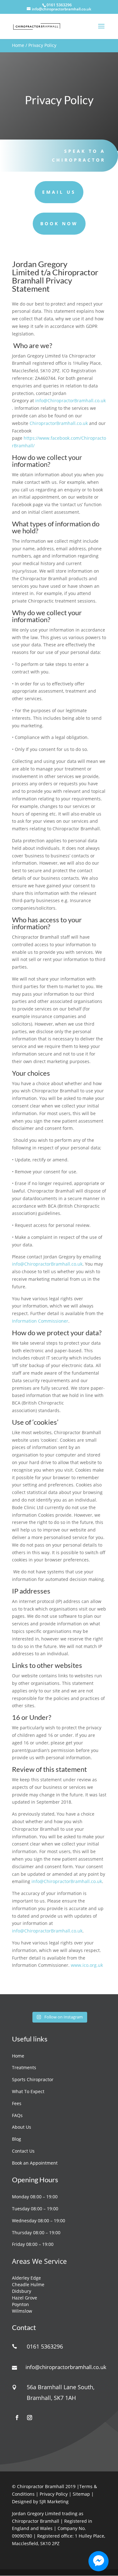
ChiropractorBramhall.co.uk (59, 423)
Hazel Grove (25, 2298)
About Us (22, 2127)
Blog (17, 2139)
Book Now (59, 223)
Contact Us (23, 2151)
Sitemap (82, 2494)
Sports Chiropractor (33, 2079)
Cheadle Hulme (28, 2284)
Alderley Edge (26, 2278)
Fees (17, 2103)
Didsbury (22, 2291)
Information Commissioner (40, 1321)
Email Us (59, 192)
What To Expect (28, 2091)
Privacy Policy (54, 2494)
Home (18, 45)
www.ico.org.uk (87, 1965)
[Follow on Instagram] (30, 2418)
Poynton (20, 2304)
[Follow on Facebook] (17, 2418)
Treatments (24, 2067)
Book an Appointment (35, 2163)
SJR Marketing (54, 2502)
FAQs (17, 2115)
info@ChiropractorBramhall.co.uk (70, 401)
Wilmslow (22, 2311)
